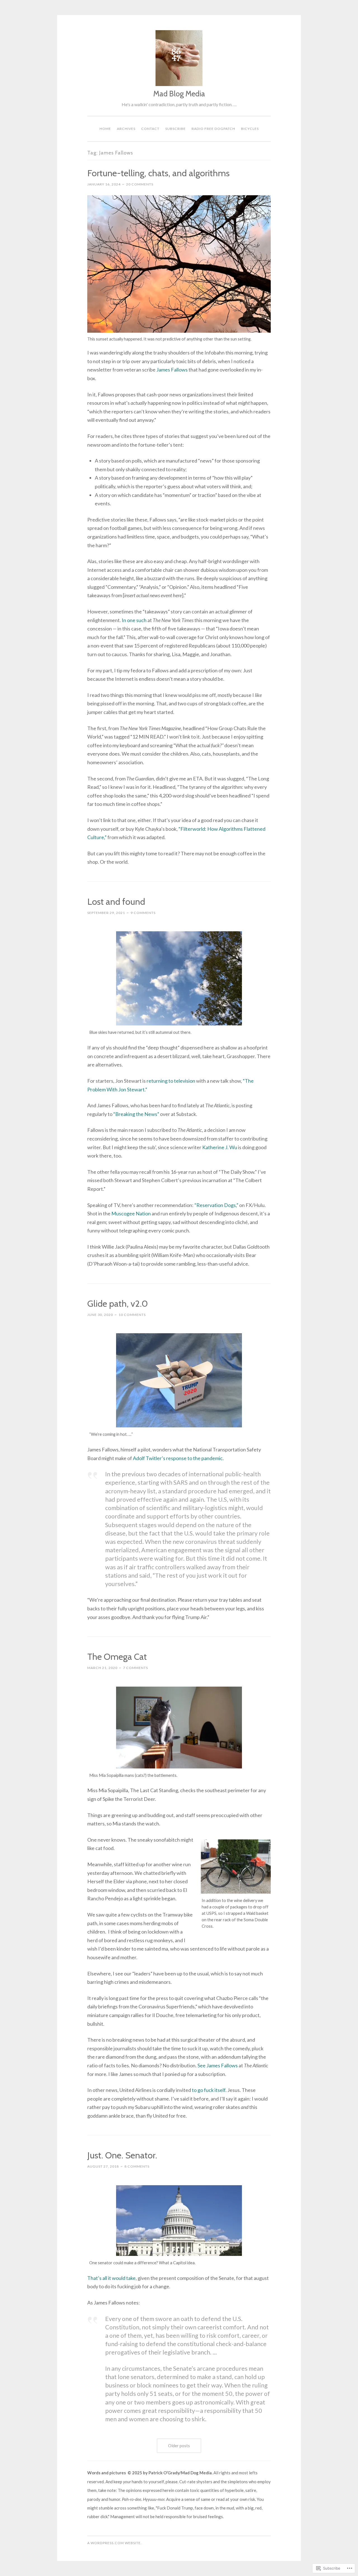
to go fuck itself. (209, 2090)
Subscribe (176, 129)
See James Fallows (218, 2065)
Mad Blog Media (179, 94)
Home (105, 129)
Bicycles (250, 129)
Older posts (179, 2446)
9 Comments (143, 913)
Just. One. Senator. (122, 2155)
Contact (150, 129)
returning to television (171, 1081)
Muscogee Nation (131, 1213)
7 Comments (136, 1668)
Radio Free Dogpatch (213, 129)
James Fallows (172, 370)
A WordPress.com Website (114, 2543)
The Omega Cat (117, 1657)
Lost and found (116, 902)
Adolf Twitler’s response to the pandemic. (178, 1458)
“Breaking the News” (136, 1114)
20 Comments (140, 184)
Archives (126, 129)
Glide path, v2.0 (118, 1304)
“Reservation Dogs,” (216, 1205)
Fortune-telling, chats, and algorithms (158, 173)
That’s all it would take (111, 2278)
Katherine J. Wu (220, 1147)
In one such (134, 620)
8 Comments (137, 2166)
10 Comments (132, 1315)
